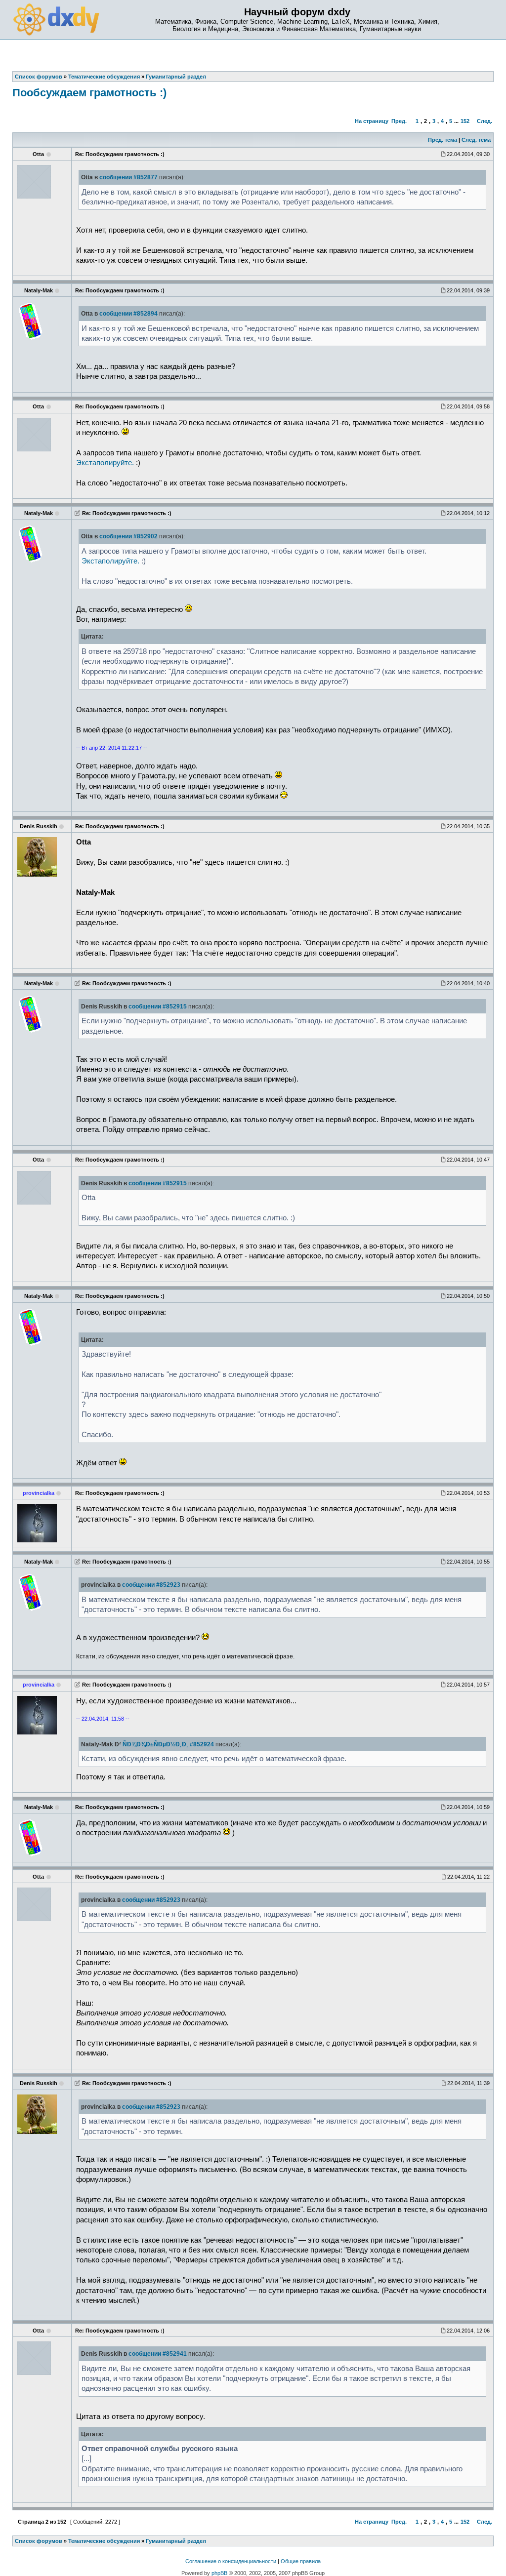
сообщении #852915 (158, 1006)
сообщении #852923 (151, 1585)
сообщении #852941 (158, 2354)
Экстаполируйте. (105, 463)
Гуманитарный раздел (176, 2541)
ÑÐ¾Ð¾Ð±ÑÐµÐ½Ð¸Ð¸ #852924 (168, 1744)
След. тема (476, 140)
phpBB (219, 2573)
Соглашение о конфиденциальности (231, 2561)
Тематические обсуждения (104, 2541)
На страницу (372, 121)
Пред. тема (443, 140)
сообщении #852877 (128, 177)
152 (465, 121)
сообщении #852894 (128, 314)
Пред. (399, 121)
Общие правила (301, 2561)
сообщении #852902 (128, 536)
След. (485, 121)
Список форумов (39, 2541)
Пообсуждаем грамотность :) (89, 93)
